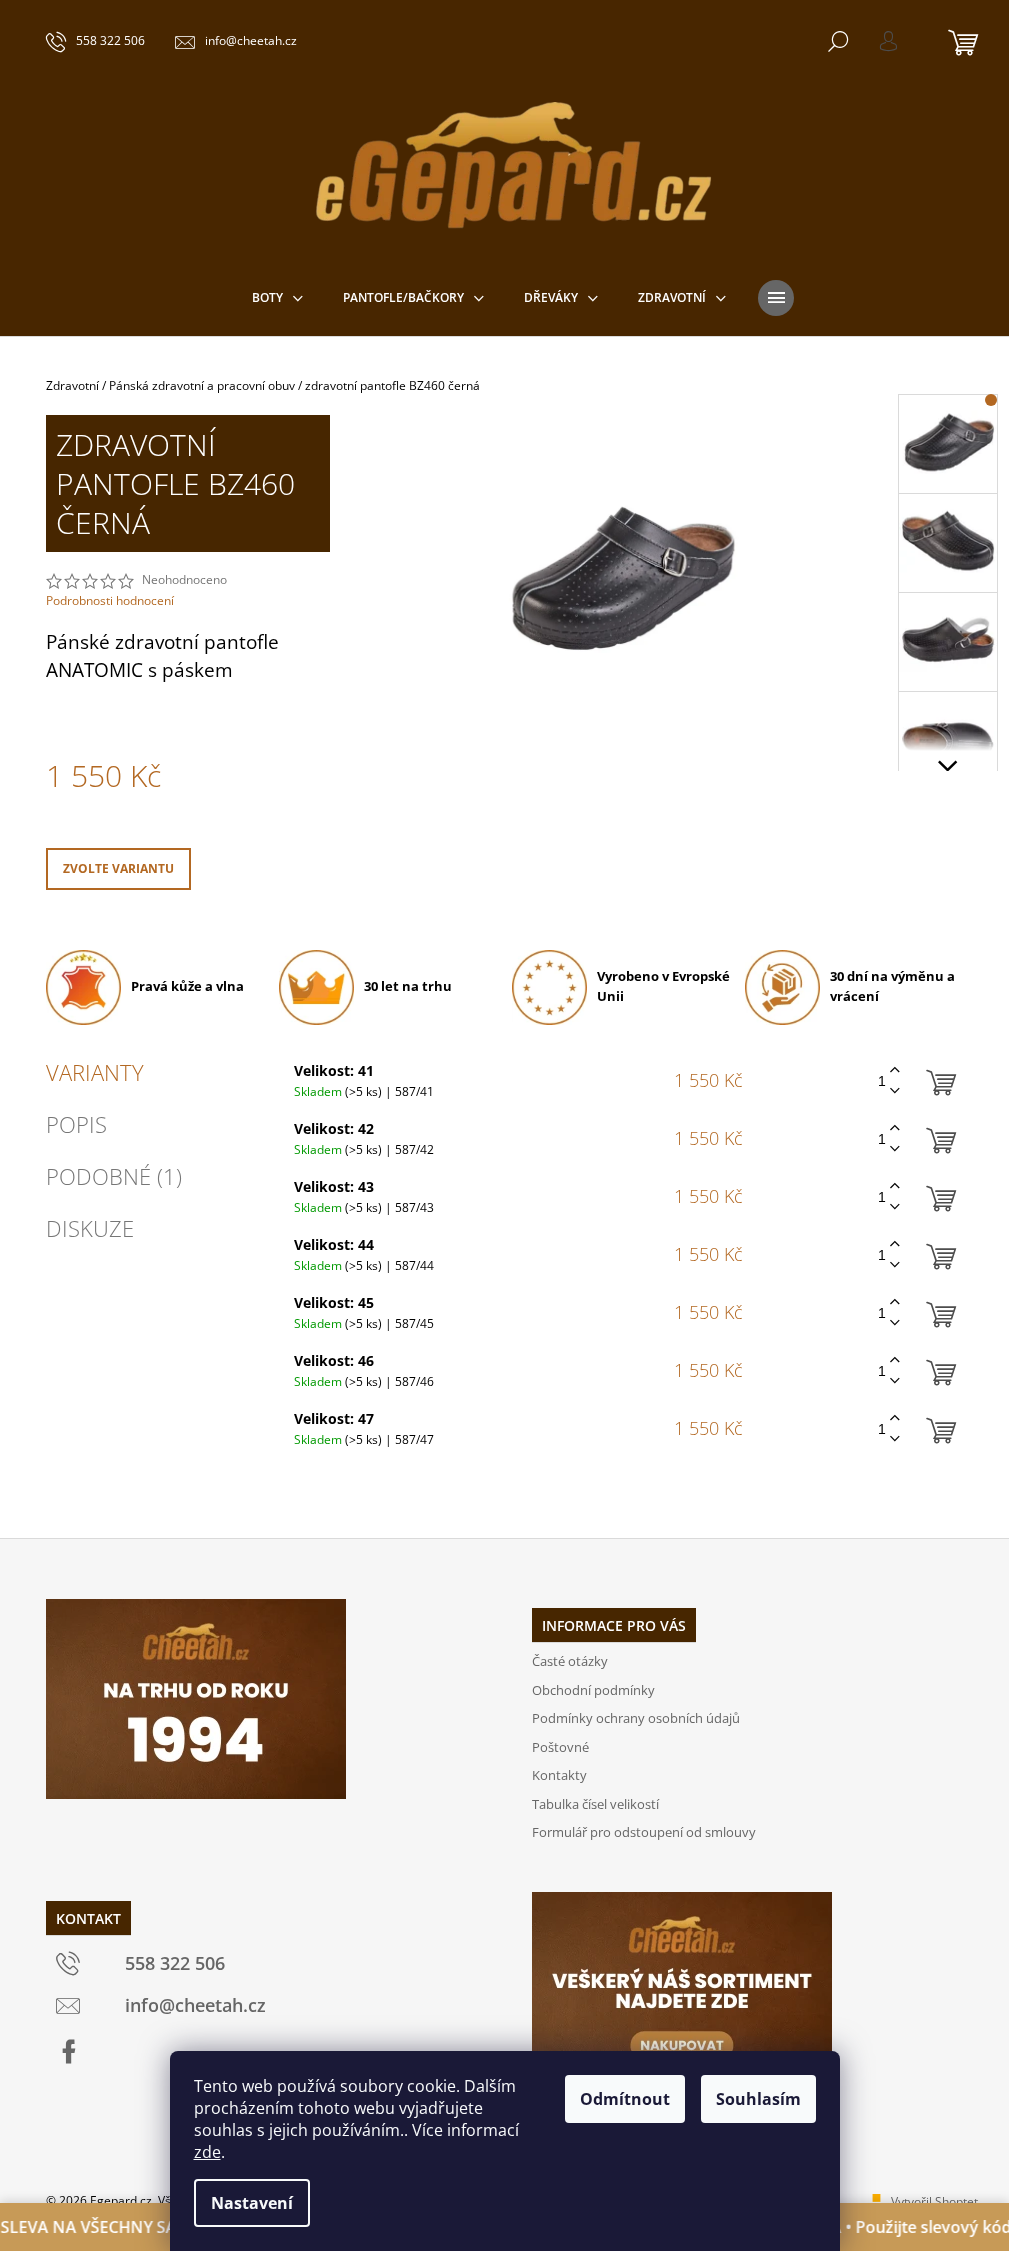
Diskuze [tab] (90, 1228)
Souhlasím (758, 2099)
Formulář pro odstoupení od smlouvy (644, 1832)
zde (207, 2152)
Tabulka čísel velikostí (595, 1804)
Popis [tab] (76, 1124)
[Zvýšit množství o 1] (895, 1070)
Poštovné (560, 1747)
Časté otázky (570, 1661)
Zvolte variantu (118, 868)
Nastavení (252, 2203)
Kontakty (559, 1775)
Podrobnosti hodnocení (110, 601)
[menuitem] (277, 298)
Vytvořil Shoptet (934, 2201)
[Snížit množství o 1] (895, 1091)
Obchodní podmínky (593, 1690)
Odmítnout (625, 2099)
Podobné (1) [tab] (114, 1176)
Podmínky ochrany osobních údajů (636, 1718)
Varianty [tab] (95, 1072)
